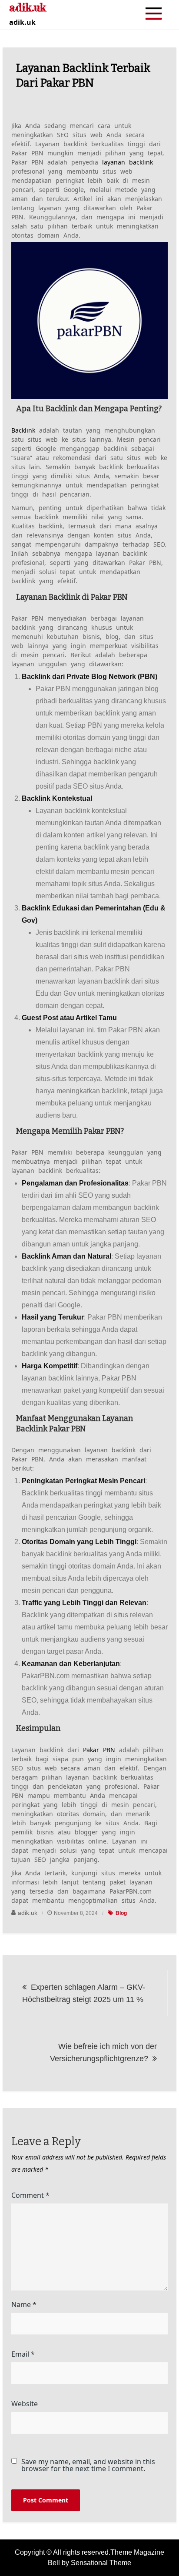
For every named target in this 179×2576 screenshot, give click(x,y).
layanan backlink (128, 162)
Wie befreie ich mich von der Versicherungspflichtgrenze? (103, 2052)
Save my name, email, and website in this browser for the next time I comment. (88, 2465)
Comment (30, 2195)
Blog (121, 1913)
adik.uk (28, 1913)
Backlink (23, 430)
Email (23, 2354)
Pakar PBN (99, 1750)
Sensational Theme (101, 2563)
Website (25, 2404)
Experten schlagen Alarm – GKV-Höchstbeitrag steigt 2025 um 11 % (84, 1993)
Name (24, 2304)
